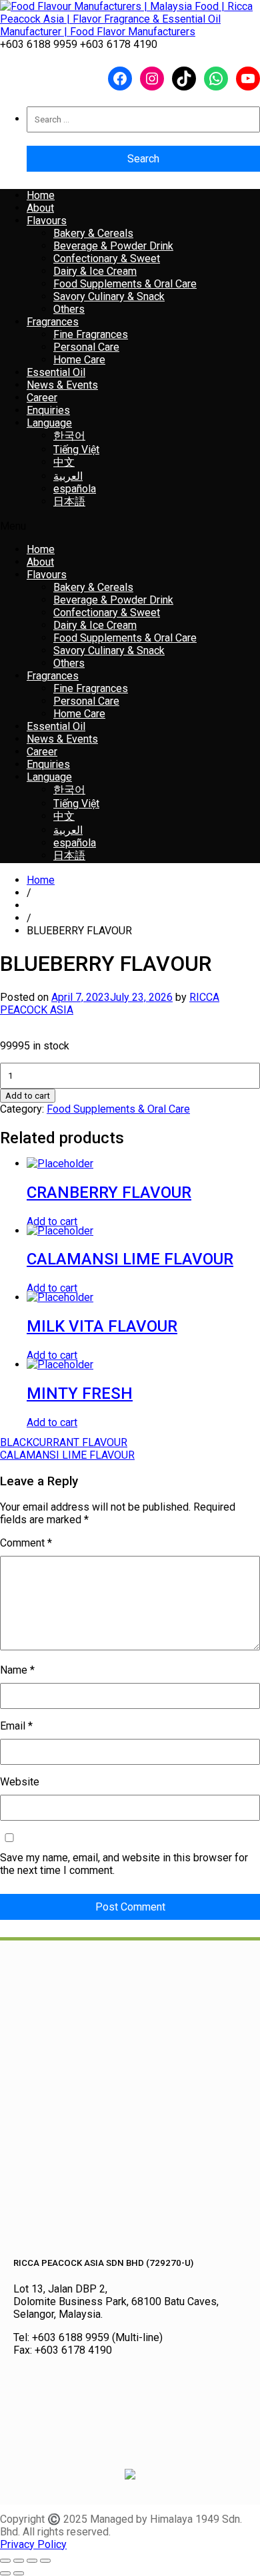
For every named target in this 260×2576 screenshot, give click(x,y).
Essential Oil (56, 372)
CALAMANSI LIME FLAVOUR (67, 1455)
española (75, 489)
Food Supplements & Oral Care (118, 1109)
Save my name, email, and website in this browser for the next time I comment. (124, 1864)
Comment (26, 1543)
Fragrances (53, 322)
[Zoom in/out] (5, 2561)
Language (49, 423)
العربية (68, 476)
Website (20, 1782)
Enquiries (48, 410)
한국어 (69, 436)
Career (42, 398)
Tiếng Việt (76, 450)
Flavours (47, 221)
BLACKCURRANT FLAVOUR (64, 1442)
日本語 (69, 501)
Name (17, 1670)
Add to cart (28, 1096)
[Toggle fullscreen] (19, 2561)
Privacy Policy (33, 2544)
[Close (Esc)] (45, 2561)
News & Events (62, 385)
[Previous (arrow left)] (5, 2573)
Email (16, 1726)
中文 (64, 462)
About (40, 208)
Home (41, 195)
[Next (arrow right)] (19, 2573)
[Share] (32, 2561)
